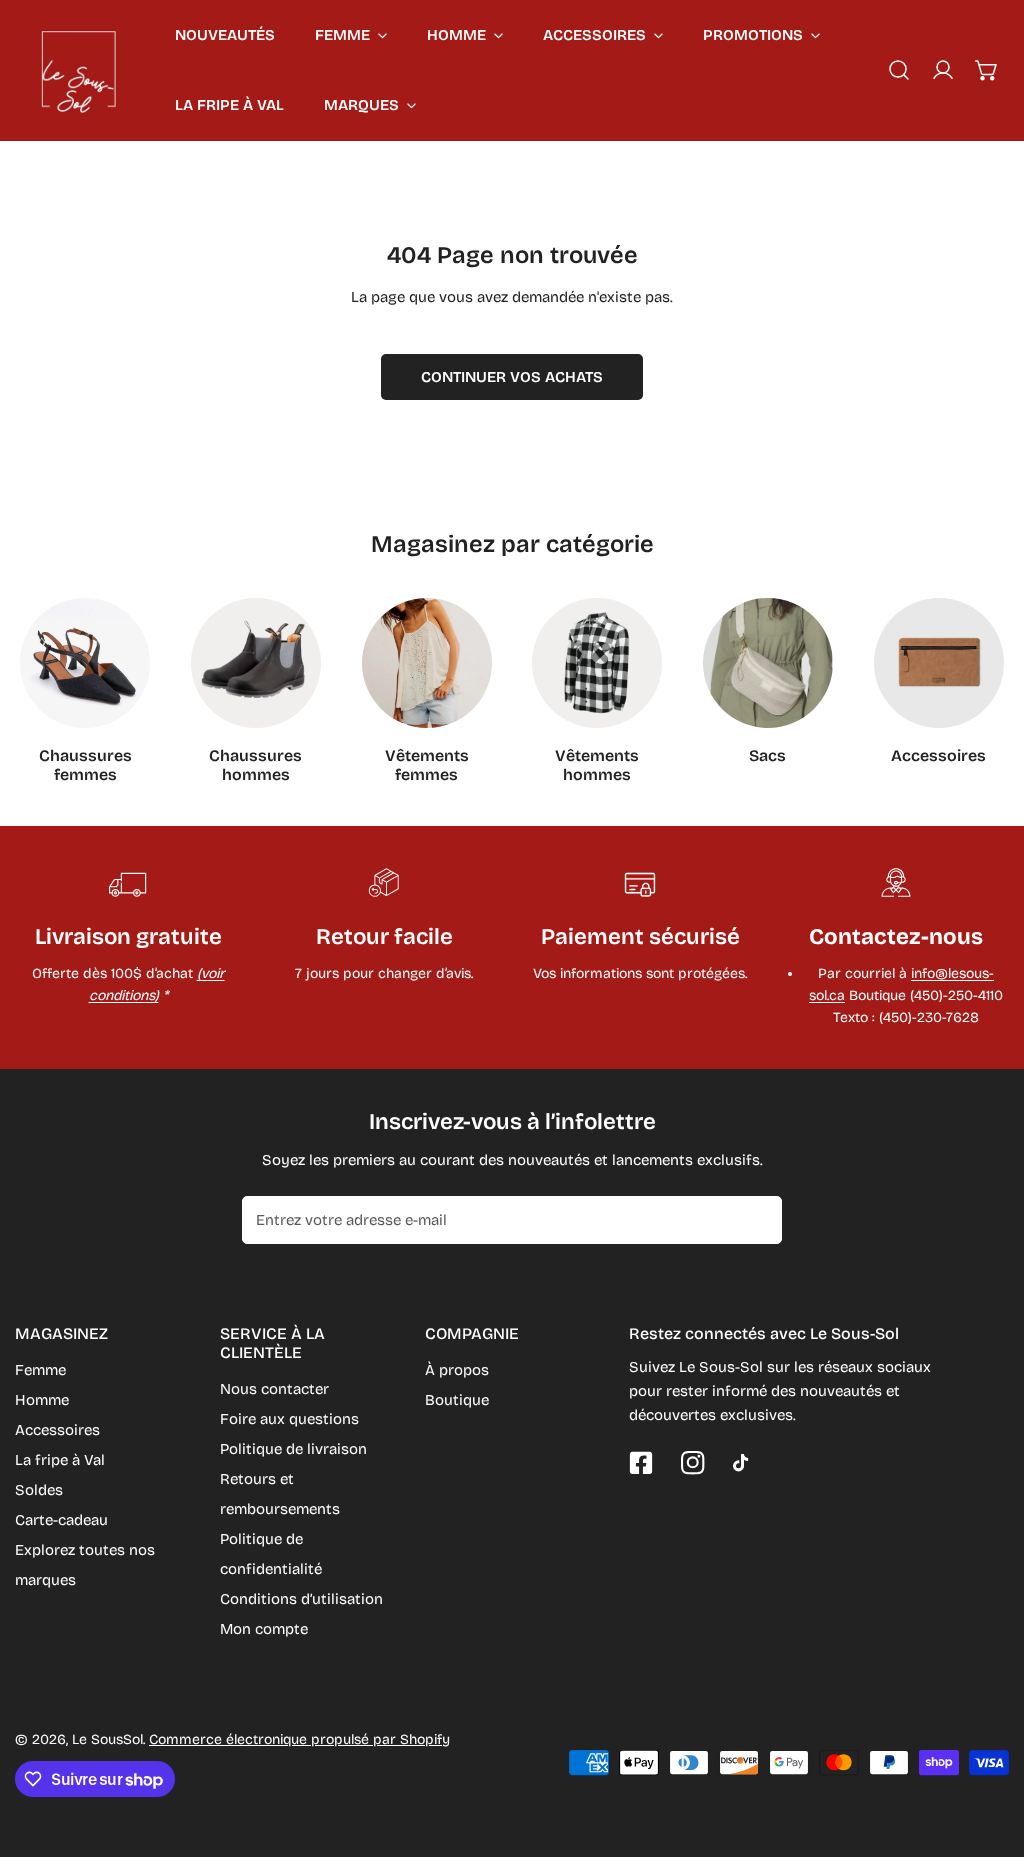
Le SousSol (107, 1739)
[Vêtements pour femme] (427, 663)
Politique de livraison (293, 1449)
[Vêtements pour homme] (597, 663)
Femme (40, 1370)
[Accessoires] (939, 663)
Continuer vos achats (512, 377)
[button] (987, 70)
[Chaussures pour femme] (85, 663)
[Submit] (756, 1219)
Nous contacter (274, 1389)
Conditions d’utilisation (301, 1599)
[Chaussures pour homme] (256, 663)
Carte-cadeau (61, 1520)
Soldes (39, 1490)
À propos (457, 1370)
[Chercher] (899, 70)
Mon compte (264, 1629)
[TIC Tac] (745, 1463)
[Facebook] (641, 1463)
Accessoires (57, 1430)
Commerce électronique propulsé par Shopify (299, 1739)
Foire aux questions (289, 1419)
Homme (42, 1400)
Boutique (457, 1400)
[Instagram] (693, 1463)
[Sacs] (768, 663)
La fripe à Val (60, 1460)
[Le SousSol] (80, 70)
